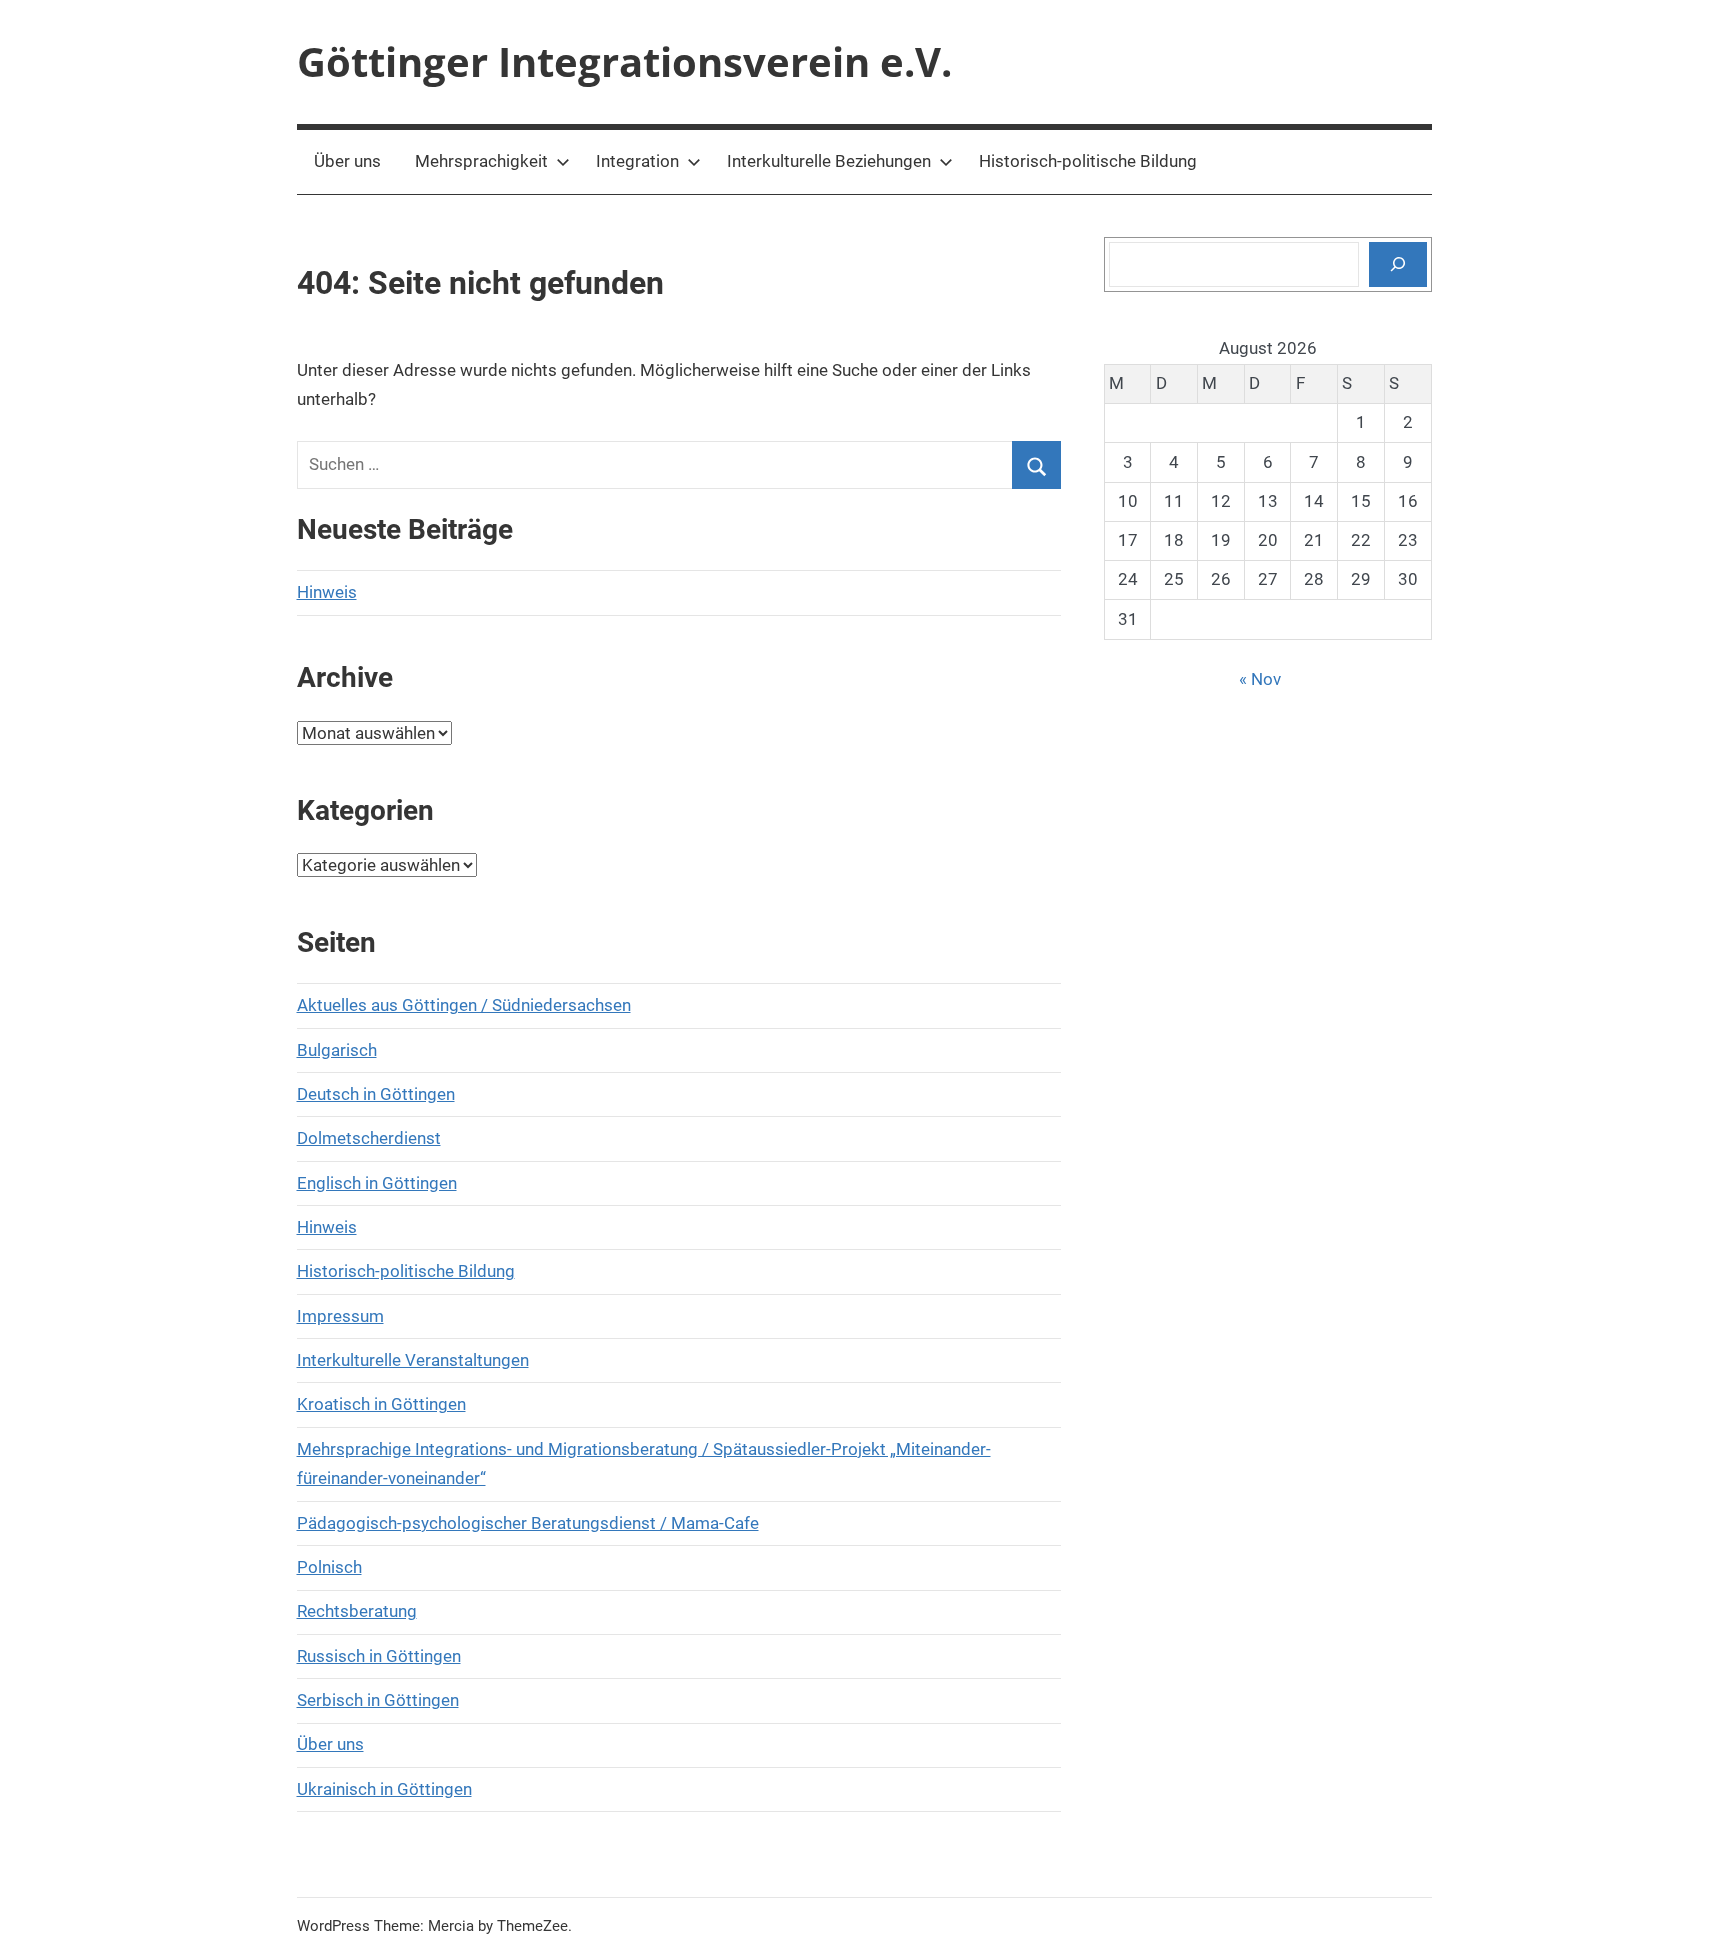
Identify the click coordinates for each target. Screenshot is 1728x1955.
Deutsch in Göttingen (376, 1094)
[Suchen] (1398, 264)
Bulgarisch (337, 1050)
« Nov (1260, 679)
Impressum (340, 1316)
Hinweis (327, 592)
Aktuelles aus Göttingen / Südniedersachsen (464, 1005)
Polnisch (329, 1567)
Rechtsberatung (357, 1611)
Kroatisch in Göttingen (381, 1404)
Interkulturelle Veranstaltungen (413, 1360)
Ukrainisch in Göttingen (384, 1789)
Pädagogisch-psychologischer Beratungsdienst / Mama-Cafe (528, 1523)
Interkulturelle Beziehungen (829, 161)
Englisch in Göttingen (377, 1183)
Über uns (347, 161)
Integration (637, 161)
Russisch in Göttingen (379, 1656)
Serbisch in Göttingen (378, 1700)
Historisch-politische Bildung (1088, 161)
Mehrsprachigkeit (481, 161)
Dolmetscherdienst (369, 1138)
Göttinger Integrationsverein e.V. (624, 61)
